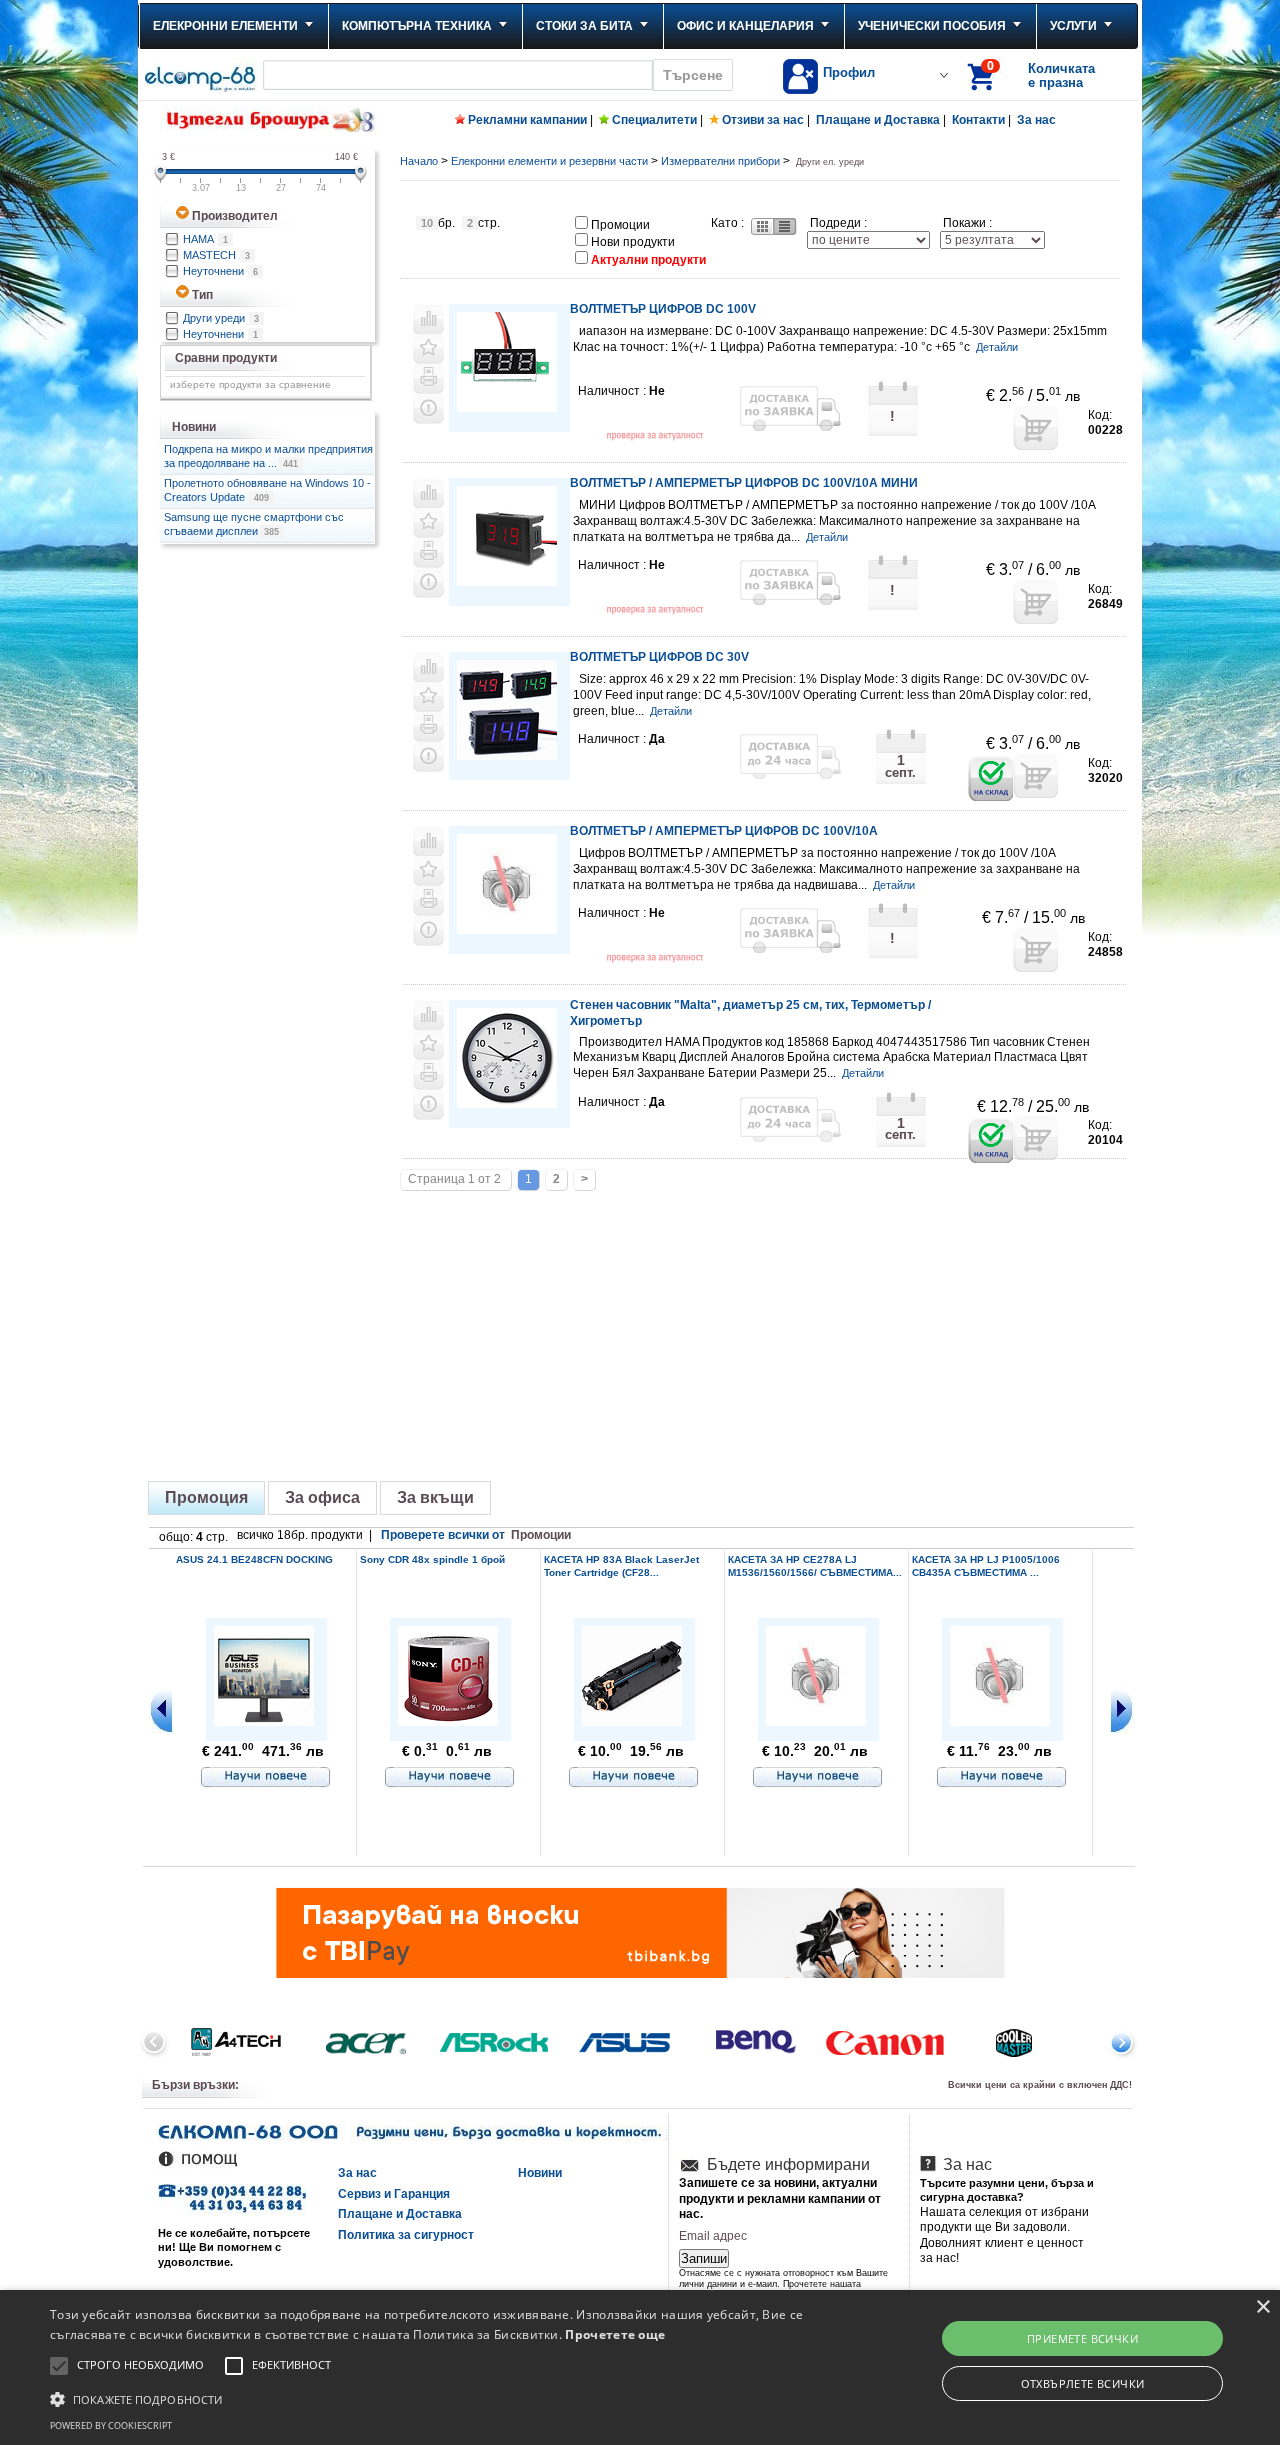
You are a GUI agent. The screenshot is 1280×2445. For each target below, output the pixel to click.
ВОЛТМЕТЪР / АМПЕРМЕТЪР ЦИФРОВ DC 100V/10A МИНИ (744, 483)
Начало (419, 161)
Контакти (978, 120)
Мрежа (761, 226)
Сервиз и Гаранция (394, 2194)
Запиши (704, 2258)
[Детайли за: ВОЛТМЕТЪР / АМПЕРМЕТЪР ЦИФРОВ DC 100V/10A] (507, 927)
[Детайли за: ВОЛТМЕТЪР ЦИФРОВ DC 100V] (507, 408)
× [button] (1262, 2307)
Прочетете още (615, 2334)
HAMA (205, 239)
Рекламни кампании (527, 120)
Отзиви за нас (763, 120)
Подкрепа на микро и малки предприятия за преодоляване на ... (268, 456)
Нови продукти (633, 242)
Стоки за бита (584, 26)
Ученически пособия (932, 26)
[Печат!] (428, 379)
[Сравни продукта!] (428, 319)
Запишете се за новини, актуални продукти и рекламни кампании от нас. (780, 2198)
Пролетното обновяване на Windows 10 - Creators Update (267, 490)
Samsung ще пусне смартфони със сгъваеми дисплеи (254, 524)
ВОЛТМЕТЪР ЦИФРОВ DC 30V (659, 657)
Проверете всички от (476, 1535)
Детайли (997, 347)
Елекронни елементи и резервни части (549, 161)
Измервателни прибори (720, 161)
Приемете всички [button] (1082, 2338)
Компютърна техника (417, 26)
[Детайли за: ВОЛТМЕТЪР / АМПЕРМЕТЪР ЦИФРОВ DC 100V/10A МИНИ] (507, 582)
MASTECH (216, 255)
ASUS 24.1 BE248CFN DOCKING (254, 1559)
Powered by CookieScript (111, 2425)
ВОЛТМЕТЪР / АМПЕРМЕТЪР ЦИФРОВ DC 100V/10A (724, 831)
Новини (540, 2173)
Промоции (620, 225)
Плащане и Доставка (878, 120)
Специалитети (654, 120)
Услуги (1073, 26)
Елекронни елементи (225, 26)
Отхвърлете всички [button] (1083, 2383)
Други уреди (221, 318)
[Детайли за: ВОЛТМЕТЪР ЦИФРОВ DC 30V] (507, 756)
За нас (1036, 120)
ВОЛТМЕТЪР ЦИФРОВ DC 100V (663, 309)
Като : (727, 223)
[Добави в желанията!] (428, 349)
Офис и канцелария (745, 26)
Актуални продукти (648, 260)
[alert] (640, 2367)
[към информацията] (266, 1778)
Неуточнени (220, 271)
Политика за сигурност (406, 2235)
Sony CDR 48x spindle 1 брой (432, 1559)
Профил (849, 72)
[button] (433, 2398)
